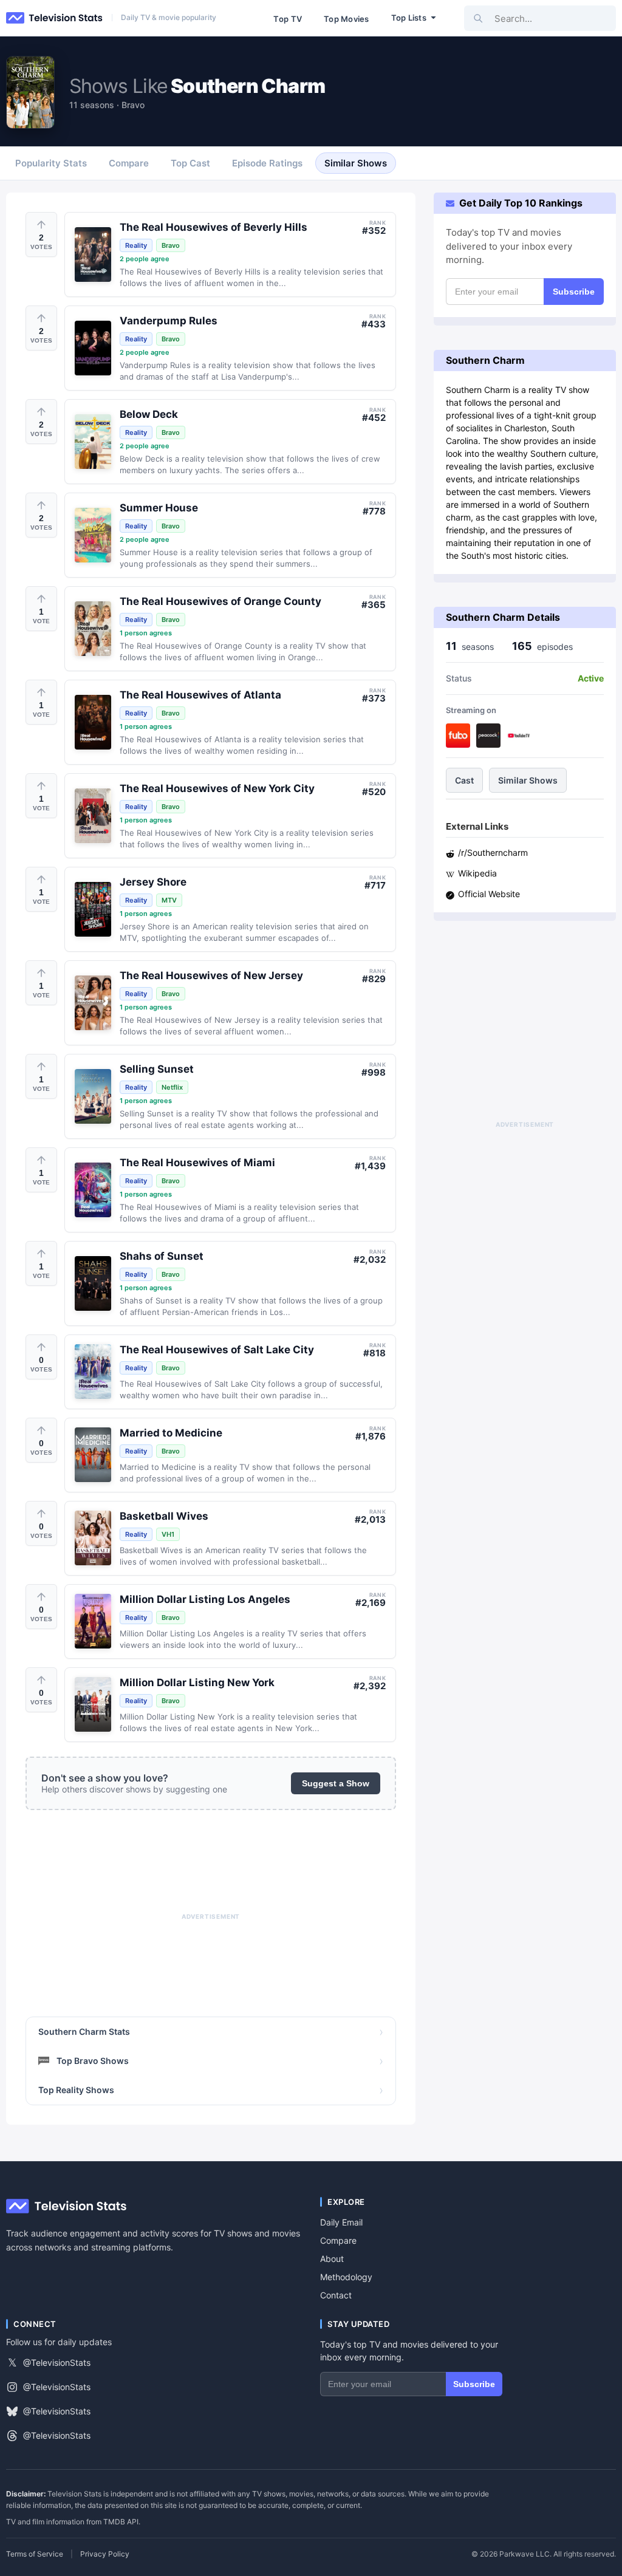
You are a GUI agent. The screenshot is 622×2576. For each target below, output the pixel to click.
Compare (338, 2240)
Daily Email (341, 2222)
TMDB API (121, 2522)
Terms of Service (35, 2554)
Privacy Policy (105, 2554)
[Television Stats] (55, 18)
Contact (336, 2295)
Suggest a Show (336, 1783)
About (332, 2259)
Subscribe (574, 292)
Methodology (346, 2277)
